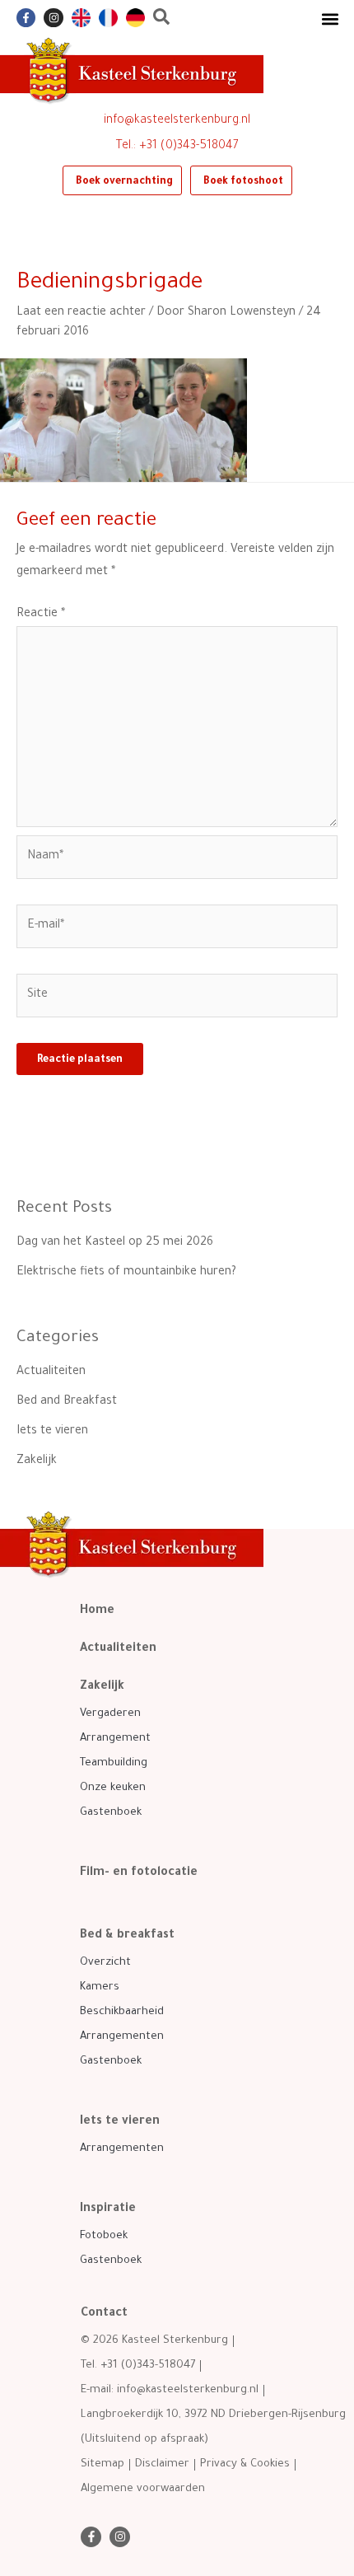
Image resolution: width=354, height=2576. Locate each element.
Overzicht (105, 1963)
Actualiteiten (51, 1372)
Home (97, 1611)
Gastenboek (111, 1813)
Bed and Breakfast (67, 1402)
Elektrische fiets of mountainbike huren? (126, 1273)
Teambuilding (114, 1763)
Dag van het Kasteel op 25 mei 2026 (115, 1243)
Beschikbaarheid (122, 2012)
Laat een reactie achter (81, 313)
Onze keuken (113, 1788)
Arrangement (115, 1739)
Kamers (100, 1987)
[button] (330, 19)
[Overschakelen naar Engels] (81, 18)
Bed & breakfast (127, 1936)
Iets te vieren (52, 1432)
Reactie (41, 615)
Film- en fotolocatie (139, 1873)
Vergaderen (110, 1714)
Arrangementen (122, 2037)
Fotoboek (104, 2236)
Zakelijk (37, 1461)
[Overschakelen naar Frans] (108, 18)
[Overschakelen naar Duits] (135, 18)
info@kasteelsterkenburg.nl (177, 121)
